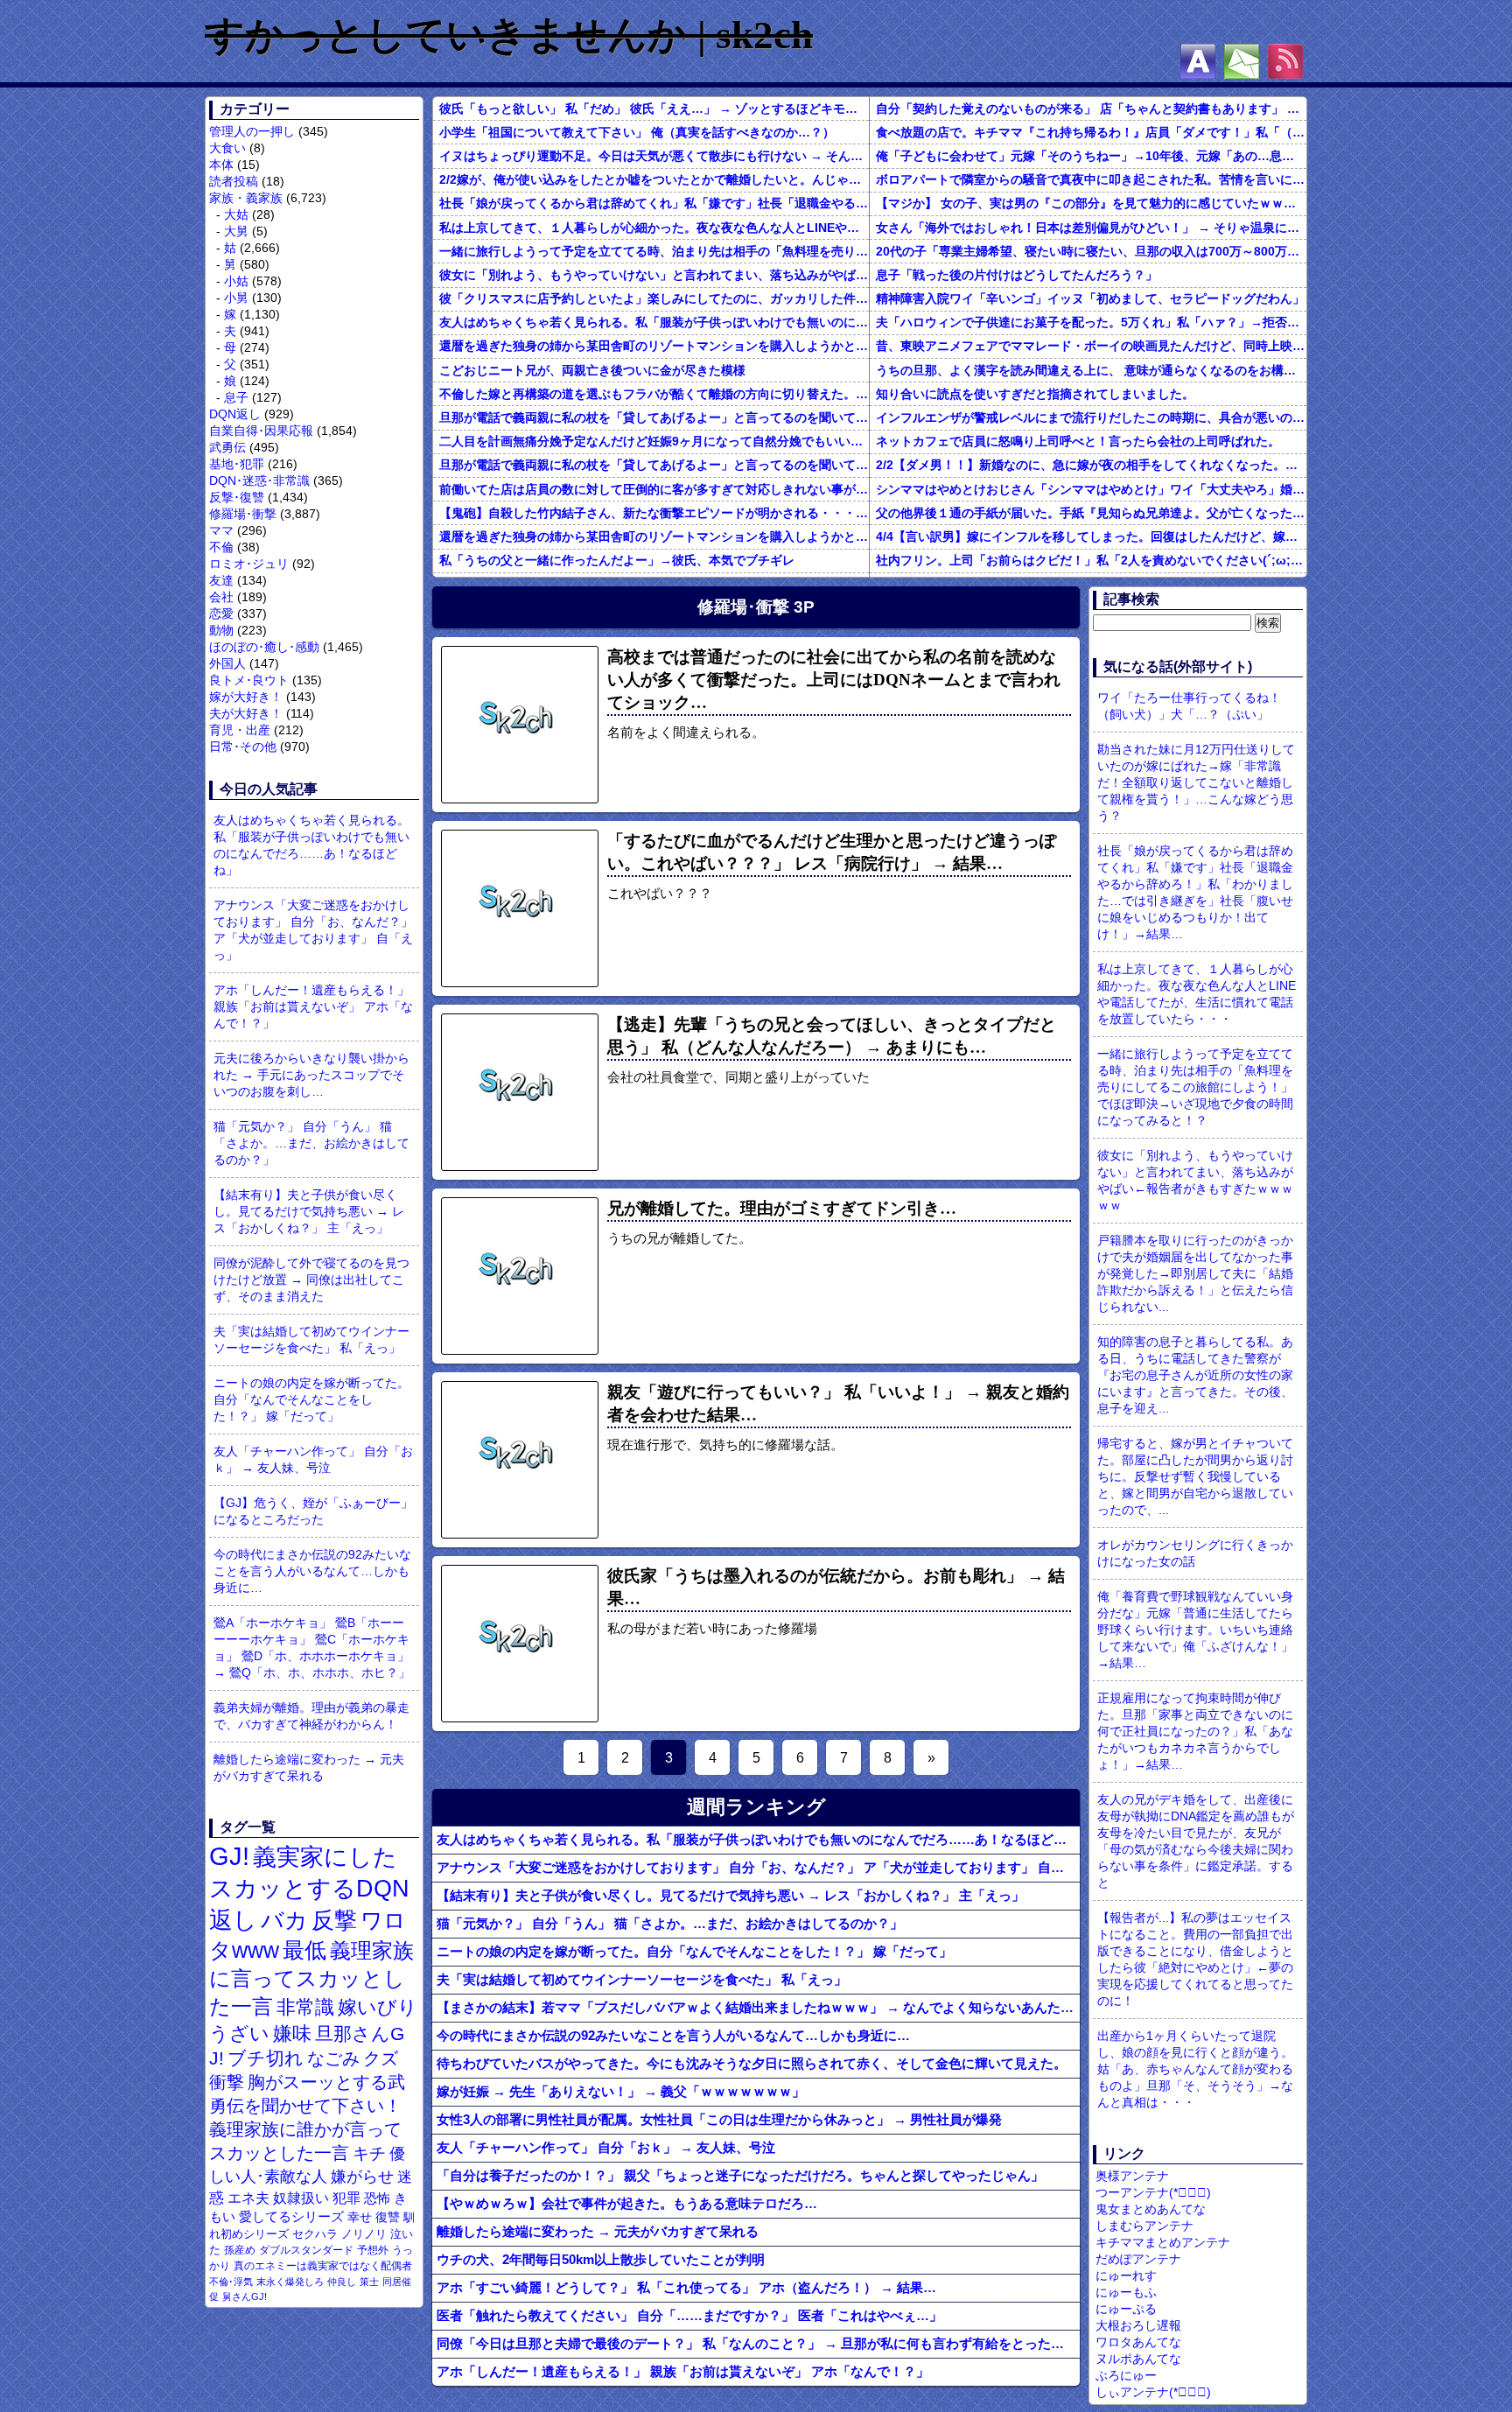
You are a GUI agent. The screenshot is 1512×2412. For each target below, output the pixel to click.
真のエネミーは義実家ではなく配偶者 (323, 2265)
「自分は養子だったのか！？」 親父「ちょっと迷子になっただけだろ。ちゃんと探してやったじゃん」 (740, 2175)
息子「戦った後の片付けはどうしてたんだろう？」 (1017, 275)
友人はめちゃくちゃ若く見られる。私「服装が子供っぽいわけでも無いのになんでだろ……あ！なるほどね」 (311, 845)
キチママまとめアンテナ (1163, 2242)
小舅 (236, 298)
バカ (284, 1920)
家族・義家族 (246, 198)
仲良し (342, 2282)
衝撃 (227, 2082)
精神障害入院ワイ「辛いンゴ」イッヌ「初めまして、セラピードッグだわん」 (1090, 298)
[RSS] (1285, 61)
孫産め (240, 2250)
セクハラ (315, 2234)
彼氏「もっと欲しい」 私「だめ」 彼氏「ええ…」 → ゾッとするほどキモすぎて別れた (654, 109)
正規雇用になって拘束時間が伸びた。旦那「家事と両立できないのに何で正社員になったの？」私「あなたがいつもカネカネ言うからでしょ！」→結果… (1195, 1731)
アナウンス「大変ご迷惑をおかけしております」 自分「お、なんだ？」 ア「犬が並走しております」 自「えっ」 (313, 930)
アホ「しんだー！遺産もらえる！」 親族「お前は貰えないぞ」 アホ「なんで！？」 (313, 1006)
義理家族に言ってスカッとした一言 (311, 1979)
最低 (304, 1950)
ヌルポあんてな (1138, 2359)
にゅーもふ (1126, 2292)
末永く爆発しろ (290, 2282)
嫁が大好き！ (246, 697)
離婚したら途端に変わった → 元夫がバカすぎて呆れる (309, 1767)
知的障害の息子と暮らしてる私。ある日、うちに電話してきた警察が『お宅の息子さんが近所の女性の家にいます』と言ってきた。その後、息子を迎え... (1195, 1375)
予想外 (373, 2250)
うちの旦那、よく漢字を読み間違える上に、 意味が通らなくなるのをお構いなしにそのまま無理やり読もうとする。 (1091, 370)
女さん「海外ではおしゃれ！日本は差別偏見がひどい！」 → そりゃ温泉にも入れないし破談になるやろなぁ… (1091, 228)
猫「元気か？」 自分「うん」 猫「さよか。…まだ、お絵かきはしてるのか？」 (311, 1143)
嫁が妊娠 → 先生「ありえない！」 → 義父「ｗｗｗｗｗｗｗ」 (621, 2091)
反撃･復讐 (237, 497)
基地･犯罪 (237, 464)
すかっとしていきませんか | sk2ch (509, 35)
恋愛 (221, 614)
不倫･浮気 (231, 2282)
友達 (221, 580)
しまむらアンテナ (1144, 2226)
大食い (227, 148)
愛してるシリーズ (291, 2216)
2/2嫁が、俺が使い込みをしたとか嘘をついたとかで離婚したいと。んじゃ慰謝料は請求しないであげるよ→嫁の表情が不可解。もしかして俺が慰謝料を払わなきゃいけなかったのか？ (654, 179)
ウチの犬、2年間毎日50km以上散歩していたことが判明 (601, 2259)
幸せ (360, 2217)
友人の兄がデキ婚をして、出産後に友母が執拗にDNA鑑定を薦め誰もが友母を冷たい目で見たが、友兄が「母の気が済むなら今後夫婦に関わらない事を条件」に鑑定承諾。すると (1196, 1841)
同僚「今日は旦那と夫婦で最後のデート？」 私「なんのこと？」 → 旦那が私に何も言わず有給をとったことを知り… (758, 2343)
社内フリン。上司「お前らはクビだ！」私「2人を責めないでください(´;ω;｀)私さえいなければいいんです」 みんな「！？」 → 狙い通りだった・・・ (1091, 560)
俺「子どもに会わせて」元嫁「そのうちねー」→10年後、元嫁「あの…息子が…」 (1091, 156)
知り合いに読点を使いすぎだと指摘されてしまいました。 (1035, 394)
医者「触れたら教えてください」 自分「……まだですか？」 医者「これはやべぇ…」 (689, 2315)
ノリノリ (364, 2234)
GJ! (229, 1856)
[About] (1198, 61)
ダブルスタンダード (306, 2250)
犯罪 (346, 2198)
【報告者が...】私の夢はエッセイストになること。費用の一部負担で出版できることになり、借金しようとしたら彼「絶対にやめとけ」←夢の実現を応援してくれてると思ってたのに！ (1195, 1959)
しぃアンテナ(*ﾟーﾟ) (1153, 2392)
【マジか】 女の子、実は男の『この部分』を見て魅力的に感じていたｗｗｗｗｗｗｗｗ (1091, 203)
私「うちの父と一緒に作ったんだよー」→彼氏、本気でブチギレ (617, 560)
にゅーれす (1126, 2275)
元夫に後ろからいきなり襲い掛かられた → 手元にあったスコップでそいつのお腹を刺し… (311, 1075)
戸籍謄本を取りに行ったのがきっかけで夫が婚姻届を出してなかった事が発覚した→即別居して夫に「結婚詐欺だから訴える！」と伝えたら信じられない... (1195, 1273)
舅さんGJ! (245, 2296)
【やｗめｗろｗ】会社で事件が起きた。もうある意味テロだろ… (627, 2203)
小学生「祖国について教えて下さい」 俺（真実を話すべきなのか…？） (637, 132)
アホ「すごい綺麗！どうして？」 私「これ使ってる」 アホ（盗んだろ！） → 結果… (686, 2287)
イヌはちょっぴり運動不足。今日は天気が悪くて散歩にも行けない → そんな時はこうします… (654, 156)
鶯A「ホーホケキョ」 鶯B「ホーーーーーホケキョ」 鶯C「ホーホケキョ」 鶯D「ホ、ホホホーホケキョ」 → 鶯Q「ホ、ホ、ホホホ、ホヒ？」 (312, 1648)
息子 (236, 397)
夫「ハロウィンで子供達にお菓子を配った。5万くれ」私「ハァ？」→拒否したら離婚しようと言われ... (1091, 322)
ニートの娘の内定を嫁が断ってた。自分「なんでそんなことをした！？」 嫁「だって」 (311, 1399)
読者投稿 (234, 181)
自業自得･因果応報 (261, 431)
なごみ (333, 2058)
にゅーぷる (1126, 2309)
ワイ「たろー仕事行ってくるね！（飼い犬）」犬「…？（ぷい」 (1189, 706)
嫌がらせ (362, 2177)
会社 (221, 597)
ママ (221, 530)
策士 (369, 2282)
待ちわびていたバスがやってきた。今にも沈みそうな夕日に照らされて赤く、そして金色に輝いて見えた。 (752, 2063)
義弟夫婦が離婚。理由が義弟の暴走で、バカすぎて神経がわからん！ (311, 1716)
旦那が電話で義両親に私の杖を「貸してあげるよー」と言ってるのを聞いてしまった (654, 417)
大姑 (236, 214)
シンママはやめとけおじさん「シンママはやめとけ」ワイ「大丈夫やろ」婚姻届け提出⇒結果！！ (1091, 489)
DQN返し (235, 414)
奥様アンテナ (1132, 2176)
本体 (221, 165)
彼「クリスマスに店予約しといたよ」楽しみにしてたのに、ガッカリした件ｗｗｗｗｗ (654, 298)
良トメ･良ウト (249, 680)
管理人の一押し (252, 131)
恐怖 (377, 2198)
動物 (221, 630)
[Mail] (1242, 61)
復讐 (388, 2217)
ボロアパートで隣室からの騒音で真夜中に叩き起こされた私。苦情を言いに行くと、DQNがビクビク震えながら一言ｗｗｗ (1091, 179)
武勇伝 (227, 447)
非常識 (305, 2007)
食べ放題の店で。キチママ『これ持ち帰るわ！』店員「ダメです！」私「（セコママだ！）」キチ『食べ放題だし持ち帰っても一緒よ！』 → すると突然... (1091, 132)
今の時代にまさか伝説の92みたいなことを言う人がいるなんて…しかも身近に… (312, 1571)
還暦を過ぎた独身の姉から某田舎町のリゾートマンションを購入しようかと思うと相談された (654, 346)
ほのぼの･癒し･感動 (264, 647)
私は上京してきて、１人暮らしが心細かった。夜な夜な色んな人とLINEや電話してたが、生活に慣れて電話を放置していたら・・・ (654, 228)
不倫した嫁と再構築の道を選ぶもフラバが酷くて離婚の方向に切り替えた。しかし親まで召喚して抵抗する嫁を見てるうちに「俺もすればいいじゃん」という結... (654, 394)
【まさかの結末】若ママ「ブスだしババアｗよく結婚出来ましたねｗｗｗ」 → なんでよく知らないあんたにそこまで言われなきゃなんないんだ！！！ (758, 2007)
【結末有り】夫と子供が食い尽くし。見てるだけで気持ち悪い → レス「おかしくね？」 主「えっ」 (309, 1211)
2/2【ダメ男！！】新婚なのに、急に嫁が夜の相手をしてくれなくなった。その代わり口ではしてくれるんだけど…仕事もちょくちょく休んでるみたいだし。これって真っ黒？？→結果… (1091, 465)
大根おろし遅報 (1138, 2325)
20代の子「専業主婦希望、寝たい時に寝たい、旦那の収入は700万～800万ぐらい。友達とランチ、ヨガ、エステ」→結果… (1091, 251)
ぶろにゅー (1126, 2375)
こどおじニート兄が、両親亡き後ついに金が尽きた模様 (592, 370)
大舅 (236, 231)
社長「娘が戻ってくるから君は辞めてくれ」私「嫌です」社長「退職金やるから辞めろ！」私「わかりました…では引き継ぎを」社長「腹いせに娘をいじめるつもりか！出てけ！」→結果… (654, 203)
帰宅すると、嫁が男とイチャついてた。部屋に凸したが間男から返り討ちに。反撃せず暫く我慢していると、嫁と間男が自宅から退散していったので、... (1195, 1476)
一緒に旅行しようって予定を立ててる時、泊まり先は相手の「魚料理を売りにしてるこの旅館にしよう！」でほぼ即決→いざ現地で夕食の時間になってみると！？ (654, 251)
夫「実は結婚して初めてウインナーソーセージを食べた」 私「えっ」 (311, 1339)
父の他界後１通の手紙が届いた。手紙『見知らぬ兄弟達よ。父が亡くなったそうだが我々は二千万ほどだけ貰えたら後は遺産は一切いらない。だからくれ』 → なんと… (1091, 513)
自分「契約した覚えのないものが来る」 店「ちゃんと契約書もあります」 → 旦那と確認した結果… (1091, 109)
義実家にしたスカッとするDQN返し (309, 1888)
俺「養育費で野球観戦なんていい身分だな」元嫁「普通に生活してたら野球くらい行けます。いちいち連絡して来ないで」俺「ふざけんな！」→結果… (1195, 1630)
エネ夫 (248, 2198)
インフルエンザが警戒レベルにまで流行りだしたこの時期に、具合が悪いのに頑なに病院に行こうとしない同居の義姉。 (1091, 417)
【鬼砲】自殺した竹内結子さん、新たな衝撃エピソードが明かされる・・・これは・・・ (654, 513)
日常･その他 (243, 747)
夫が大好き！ (246, 713)
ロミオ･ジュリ (249, 564)
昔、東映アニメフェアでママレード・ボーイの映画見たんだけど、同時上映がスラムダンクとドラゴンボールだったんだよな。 (1091, 346)
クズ (381, 2058)
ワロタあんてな (1138, 2342)
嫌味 (292, 2034)
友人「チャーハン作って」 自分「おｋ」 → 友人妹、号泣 (313, 1459)
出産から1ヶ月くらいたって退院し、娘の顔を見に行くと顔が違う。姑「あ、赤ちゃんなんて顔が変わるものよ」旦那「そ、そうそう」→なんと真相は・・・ (1195, 2069)
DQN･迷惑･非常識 (259, 480)
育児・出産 (240, 730)
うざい (239, 2033)
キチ (369, 2153)
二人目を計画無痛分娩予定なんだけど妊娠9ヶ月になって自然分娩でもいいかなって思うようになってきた (654, 441)
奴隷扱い (301, 2198)
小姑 (236, 281)
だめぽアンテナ (1138, 2259)
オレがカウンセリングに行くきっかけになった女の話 (1195, 1553)
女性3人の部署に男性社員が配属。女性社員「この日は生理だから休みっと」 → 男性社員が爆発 (719, 2119)
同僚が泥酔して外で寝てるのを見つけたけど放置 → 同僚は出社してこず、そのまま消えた (311, 1280)
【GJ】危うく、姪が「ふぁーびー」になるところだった (313, 1511)
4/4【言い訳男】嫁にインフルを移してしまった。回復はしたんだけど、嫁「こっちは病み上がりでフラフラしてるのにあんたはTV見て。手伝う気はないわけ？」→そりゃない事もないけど (1091, 536)
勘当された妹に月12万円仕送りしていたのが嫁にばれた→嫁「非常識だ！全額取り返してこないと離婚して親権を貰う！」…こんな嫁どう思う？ (1196, 782)
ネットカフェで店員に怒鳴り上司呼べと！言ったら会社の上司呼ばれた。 (1078, 441)
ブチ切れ (266, 2058)
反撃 (334, 1920)
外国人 (227, 663)
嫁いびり (378, 2007)
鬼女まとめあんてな (1151, 2209)
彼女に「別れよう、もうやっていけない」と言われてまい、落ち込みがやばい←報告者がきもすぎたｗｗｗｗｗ (654, 275)
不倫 (221, 547)
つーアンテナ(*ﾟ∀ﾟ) (1153, 2192)
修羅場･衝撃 (243, 514)
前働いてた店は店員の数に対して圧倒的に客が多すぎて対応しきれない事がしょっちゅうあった (654, 489)
